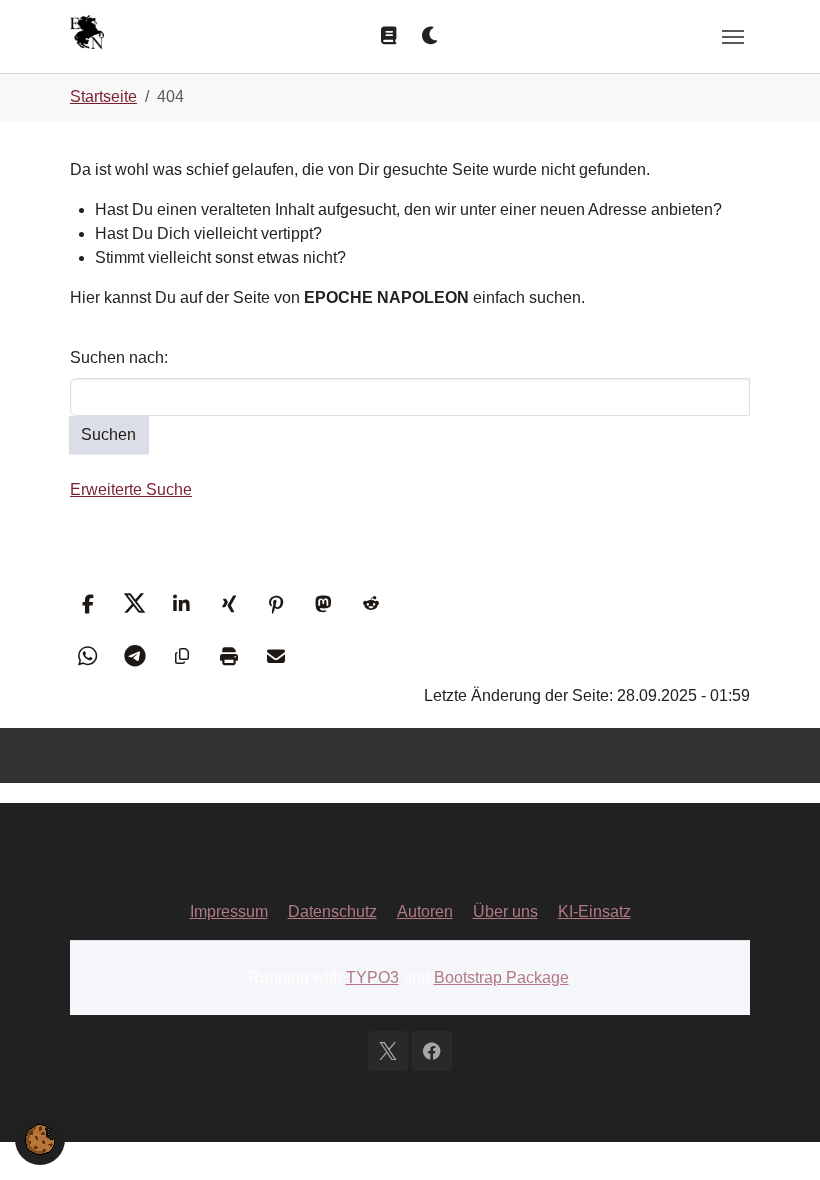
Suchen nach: (119, 357)
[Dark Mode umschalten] (431, 36)
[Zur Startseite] (87, 34)
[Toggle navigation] (733, 37)
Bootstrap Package (501, 977)
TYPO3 (372, 977)
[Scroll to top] (776, 1136)
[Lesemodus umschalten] (389, 36)
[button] (87, 603)
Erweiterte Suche (131, 489)
